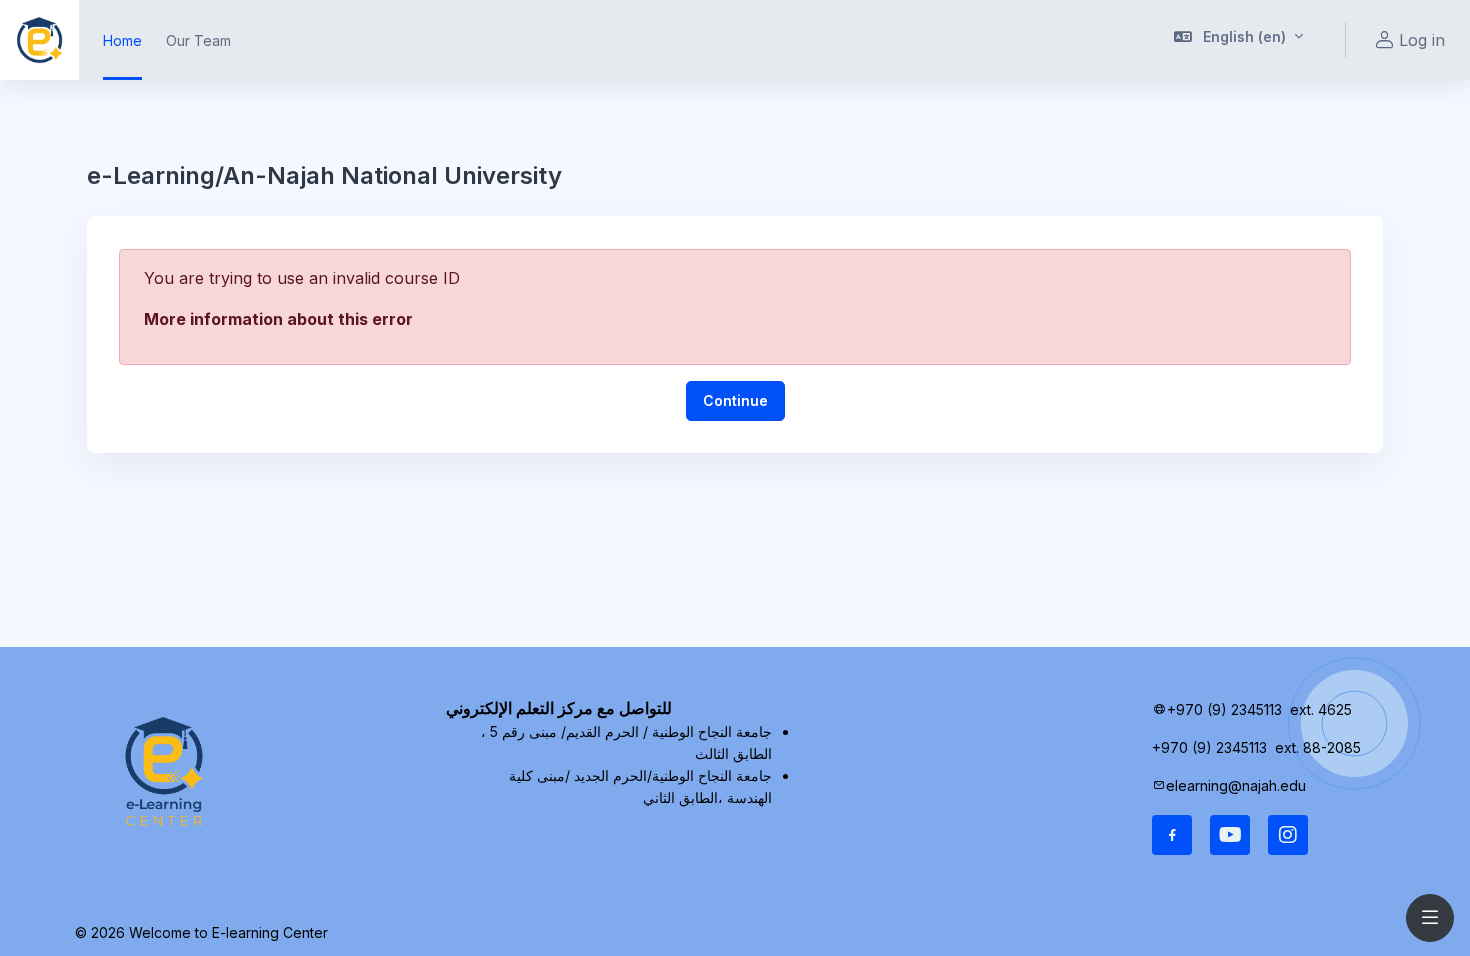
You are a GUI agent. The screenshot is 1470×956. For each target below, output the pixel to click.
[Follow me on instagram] (1288, 835)
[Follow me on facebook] (1172, 835)
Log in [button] (1422, 40)
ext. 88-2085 (1320, 747)
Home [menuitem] (122, 40)
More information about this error (278, 319)
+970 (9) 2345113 (1224, 709)
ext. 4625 (1323, 709)
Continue (735, 400)
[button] (1239, 40)
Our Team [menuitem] (198, 40)
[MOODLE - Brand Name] (39, 40)
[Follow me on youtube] (1230, 835)
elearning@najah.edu (1236, 785)
